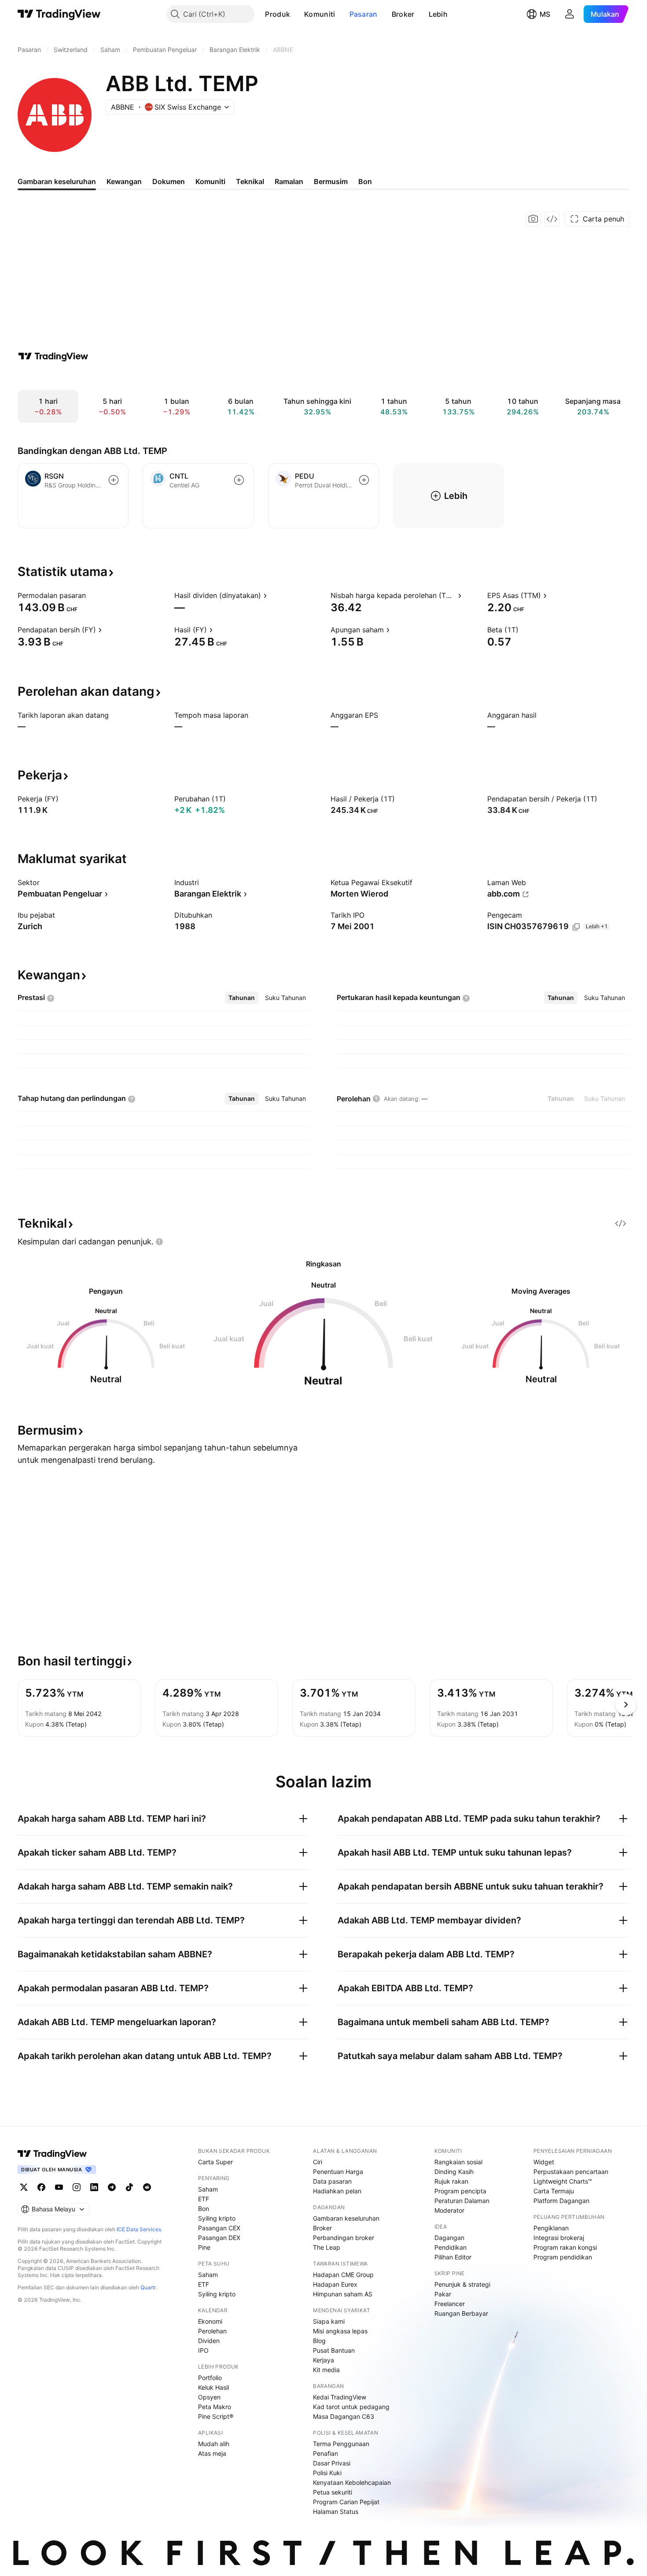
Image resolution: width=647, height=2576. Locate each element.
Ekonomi (210, 2321)
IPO (203, 2350)
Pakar (443, 2294)
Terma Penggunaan (341, 2444)
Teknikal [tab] (250, 181)
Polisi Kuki (327, 2473)
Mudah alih (214, 2444)
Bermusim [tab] (331, 181)
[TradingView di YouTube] (59, 2187)
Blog (319, 2341)
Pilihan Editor (453, 2257)
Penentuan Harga (338, 2172)
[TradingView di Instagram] (77, 2187)
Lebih (438, 14)
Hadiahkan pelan (337, 2191)
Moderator (449, 2210)
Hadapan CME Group (343, 2275)
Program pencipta (460, 2191)
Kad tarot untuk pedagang (351, 2407)
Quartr (148, 2287)
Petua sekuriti (333, 2492)
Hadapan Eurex (335, 2284)
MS (545, 14)
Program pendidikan (563, 2257)
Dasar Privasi (332, 2463)
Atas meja (212, 2453)
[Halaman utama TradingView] (52, 2154)
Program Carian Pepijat (346, 2502)
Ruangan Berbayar (461, 2313)
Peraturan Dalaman (462, 2201)
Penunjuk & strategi (462, 2284)
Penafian (325, 2453)
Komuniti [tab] (210, 181)
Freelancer (450, 2304)
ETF (204, 2199)
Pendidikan (450, 2247)
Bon (204, 2209)
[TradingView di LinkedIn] (94, 2187)
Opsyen (209, 2397)
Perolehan (212, 2331)
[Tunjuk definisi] (92, 595)
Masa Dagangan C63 (344, 2416)
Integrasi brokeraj (559, 2238)
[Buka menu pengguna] (570, 14)
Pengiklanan (551, 2228)
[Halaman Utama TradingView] (59, 14)
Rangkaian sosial (458, 2162)
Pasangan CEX (219, 2228)
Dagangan (449, 2238)
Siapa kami (329, 2321)
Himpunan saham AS (343, 2294)
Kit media (326, 2370)
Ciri (318, 2162)
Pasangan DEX (219, 2238)
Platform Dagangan (561, 2201)
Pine (204, 2247)
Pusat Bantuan (334, 2350)
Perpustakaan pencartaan (571, 2172)
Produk (278, 14)
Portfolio (210, 2378)
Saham (208, 2189)
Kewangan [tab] (124, 181)
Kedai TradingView (340, 2397)
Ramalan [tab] (289, 181)
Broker (403, 14)
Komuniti (320, 14)
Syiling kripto (217, 2218)
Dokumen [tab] (169, 181)
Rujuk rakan (451, 2181)
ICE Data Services (139, 2229)
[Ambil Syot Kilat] (533, 219)
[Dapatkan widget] (552, 219)
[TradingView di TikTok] (129, 2187)
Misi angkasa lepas (340, 2331)
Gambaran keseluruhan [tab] (57, 181)
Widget (544, 2162)
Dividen (209, 2341)
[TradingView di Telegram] (112, 2187)
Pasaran (364, 14)
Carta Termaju (554, 2191)
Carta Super (215, 2162)
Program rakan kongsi (565, 2247)
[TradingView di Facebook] (41, 2187)
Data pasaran (332, 2181)
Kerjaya (323, 2360)
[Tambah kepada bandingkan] (114, 480)
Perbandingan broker (344, 2238)
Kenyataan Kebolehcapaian (352, 2482)
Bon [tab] (365, 181)
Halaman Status (336, 2511)
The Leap (327, 2247)
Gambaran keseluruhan (346, 2218)
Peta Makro (215, 2407)
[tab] (242, 998)
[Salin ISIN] (576, 927)
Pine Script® (216, 2416)
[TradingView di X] (24, 2187)
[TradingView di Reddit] (147, 2187)
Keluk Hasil (213, 2387)
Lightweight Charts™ (563, 2181)
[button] (297, 14)
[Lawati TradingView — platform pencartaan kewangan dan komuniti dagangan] (53, 356)
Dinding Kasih (454, 2172)
